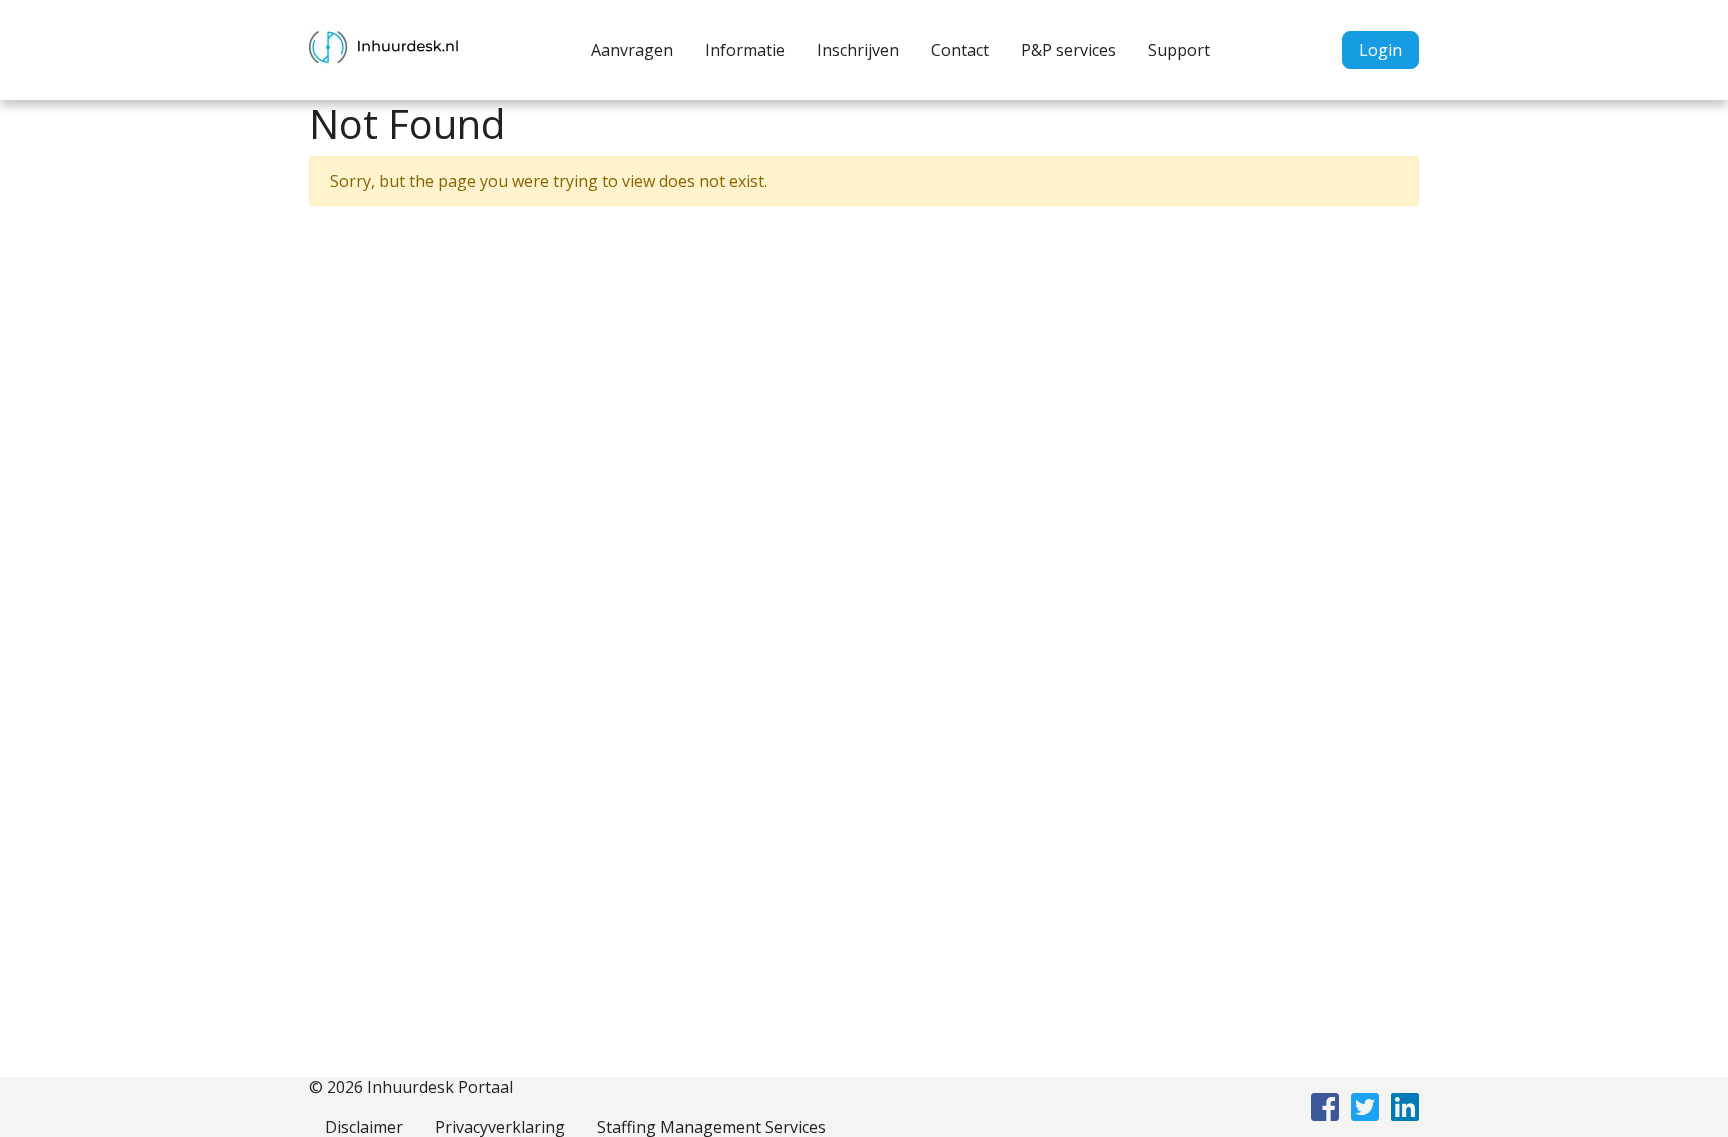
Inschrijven (858, 50)
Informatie (745, 50)
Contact (960, 50)
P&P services (1068, 50)
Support (1179, 50)
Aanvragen (632, 50)
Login (1380, 50)
